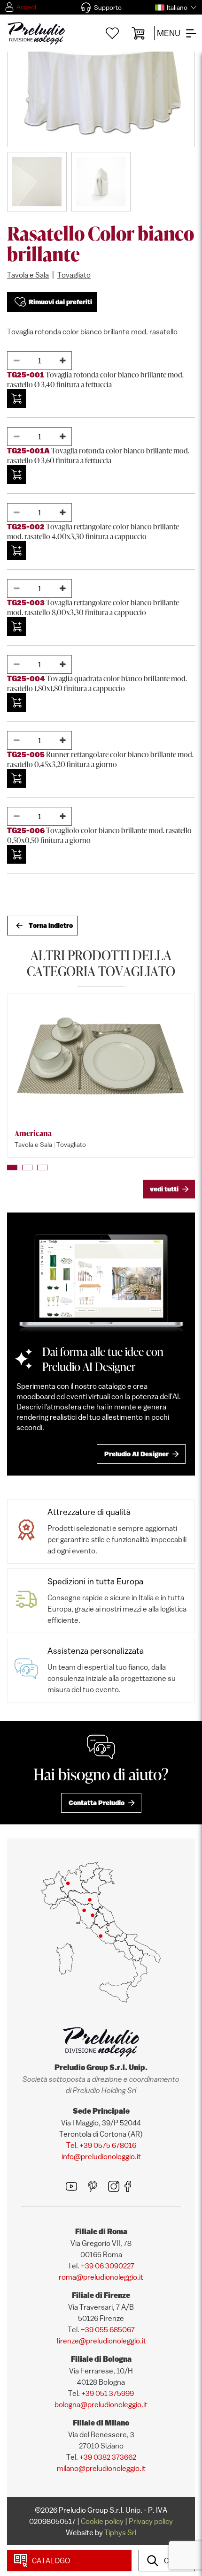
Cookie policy (102, 2521)
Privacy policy (151, 2521)
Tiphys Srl (120, 2532)
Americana (33, 1133)
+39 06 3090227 (108, 2266)
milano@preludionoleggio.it (101, 2468)
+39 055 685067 (108, 2329)
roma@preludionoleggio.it (101, 2277)
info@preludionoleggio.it (101, 2156)
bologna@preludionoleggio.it (101, 2404)
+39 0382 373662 (108, 2457)
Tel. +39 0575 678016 (101, 2145)
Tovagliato (74, 275)
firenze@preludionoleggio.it (101, 2341)
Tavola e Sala (28, 275)
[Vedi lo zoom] (101, 81)
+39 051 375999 (108, 2393)
